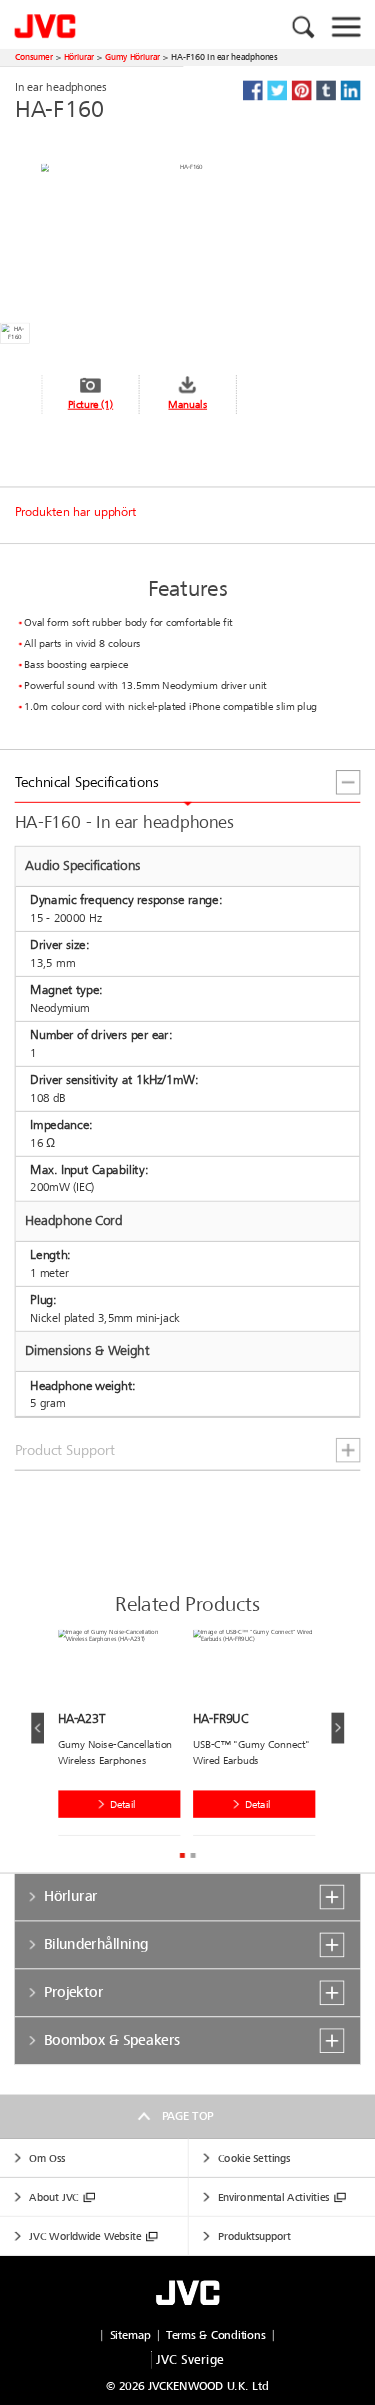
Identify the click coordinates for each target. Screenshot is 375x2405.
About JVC (53, 2197)
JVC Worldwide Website (85, 2236)
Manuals (187, 404)
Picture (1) (90, 404)
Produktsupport (254, 2236)
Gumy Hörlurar (132, 57)
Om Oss (47, 2158)
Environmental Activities (273, 2197)
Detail (123, 1804)
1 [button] (182, 1855)
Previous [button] (37, 1728)
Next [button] (337, 1728)
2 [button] (192, 1855)
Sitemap (130, 2335)
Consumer (34, 57)
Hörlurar (79, 57)
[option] (125, 1736)
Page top (187, 2116)
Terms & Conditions (215, 2335)
